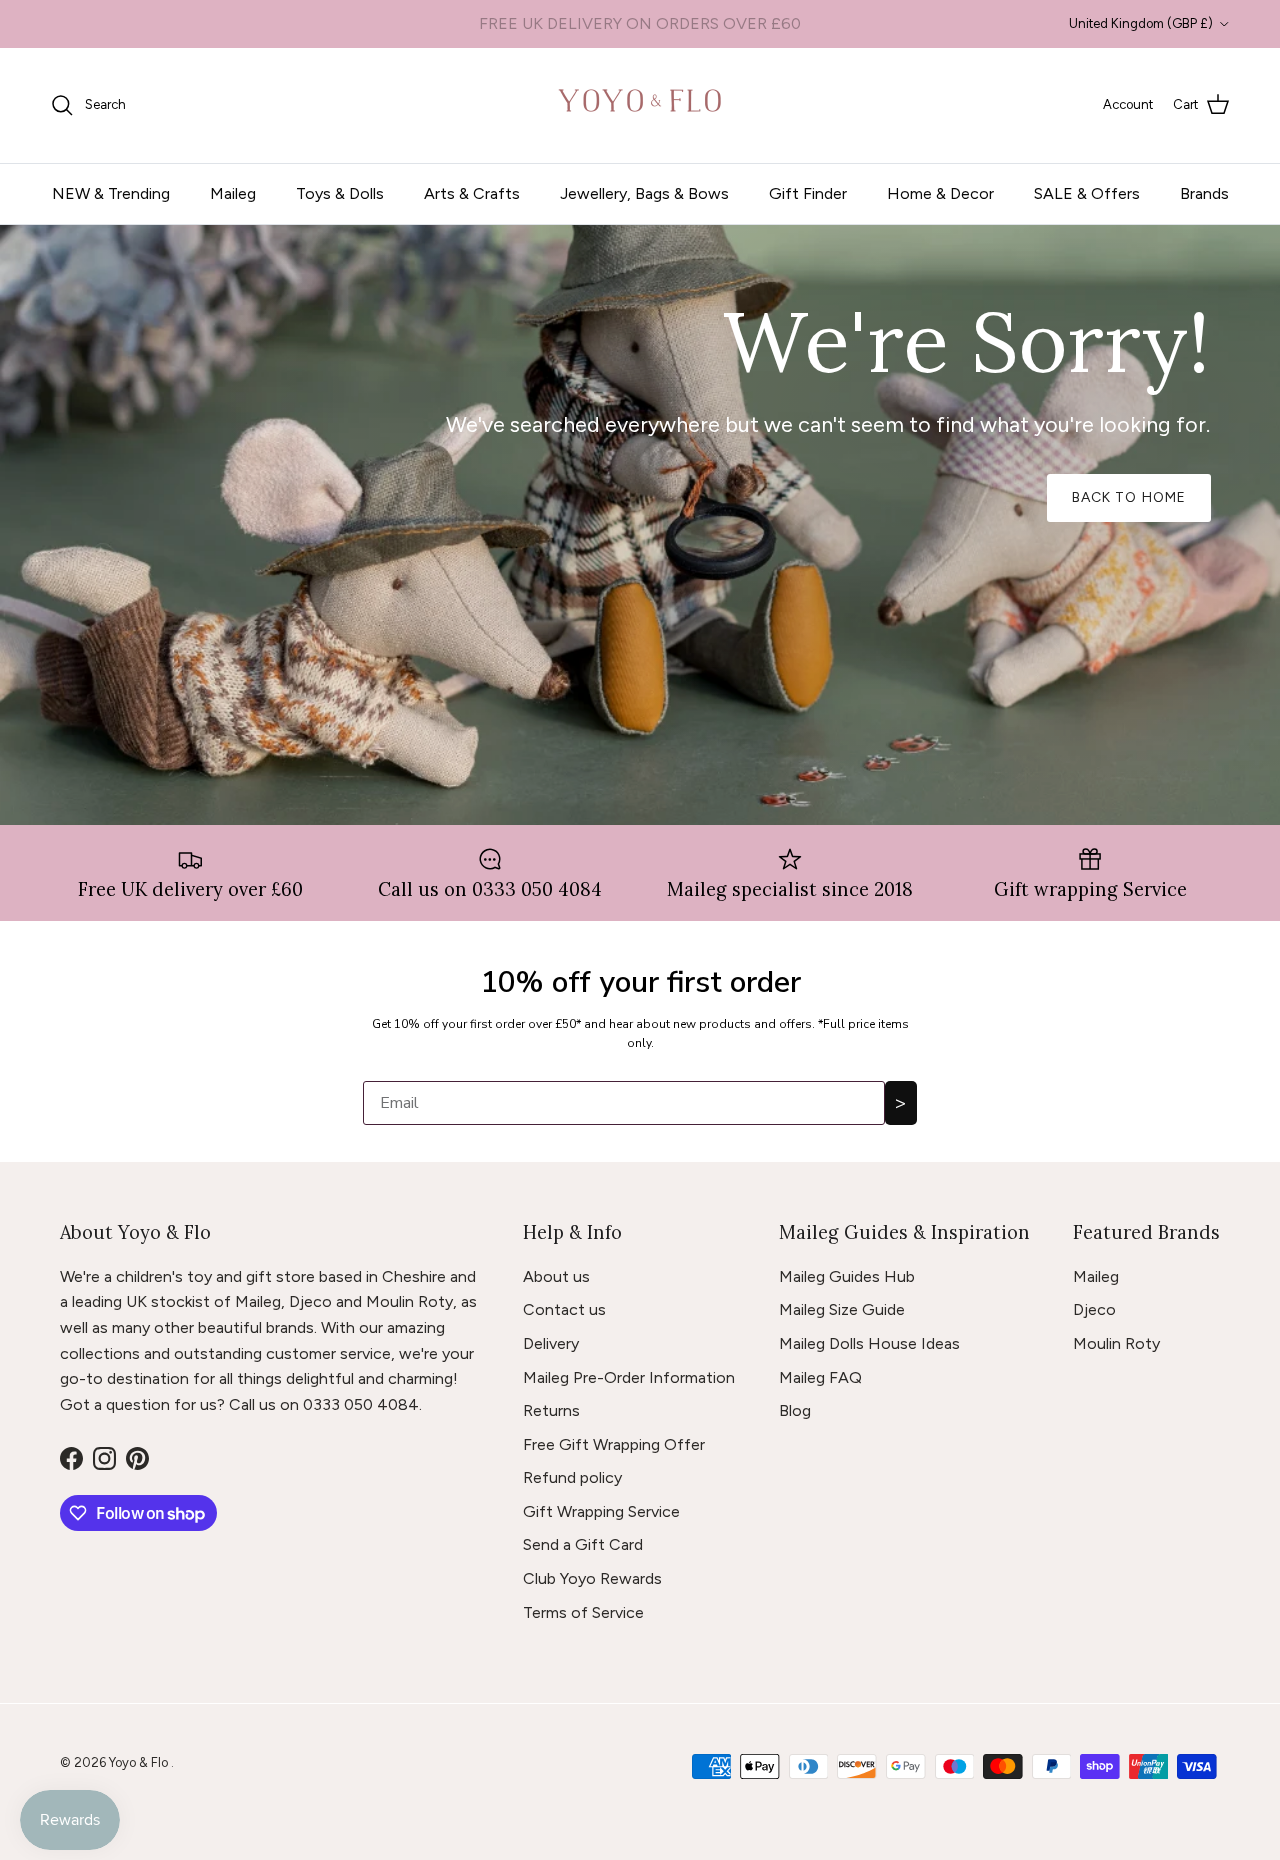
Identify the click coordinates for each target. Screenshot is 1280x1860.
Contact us (564, 1309)
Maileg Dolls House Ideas (869, 1343)
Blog (795, 1410)
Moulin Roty (1116, 1343)
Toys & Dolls (340, 193)
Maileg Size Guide (842, 1309)
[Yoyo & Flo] (640, 105)
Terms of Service (583, 1612)
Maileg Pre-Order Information (629, 1377)
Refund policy (572, 1477)
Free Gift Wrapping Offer (614, 1444)
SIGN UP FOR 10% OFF (640, 23)
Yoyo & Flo (140, 1762)
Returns (551, 1410)
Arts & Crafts (472, 193)
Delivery (551, 1343)
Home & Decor (940, 193)
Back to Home (1129, 497)
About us (556, 1276)
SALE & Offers (1087, 193)
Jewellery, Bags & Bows (644, 193)
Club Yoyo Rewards (592, 1578)
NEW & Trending (111, 193)
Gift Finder (808, 193)
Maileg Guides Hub (847, 1276)
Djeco (1094, 1309)
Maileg (233, 193)
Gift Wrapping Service (601, 1511)
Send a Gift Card (583, 1544)
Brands (1204, 193)
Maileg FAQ (820, 1377)
